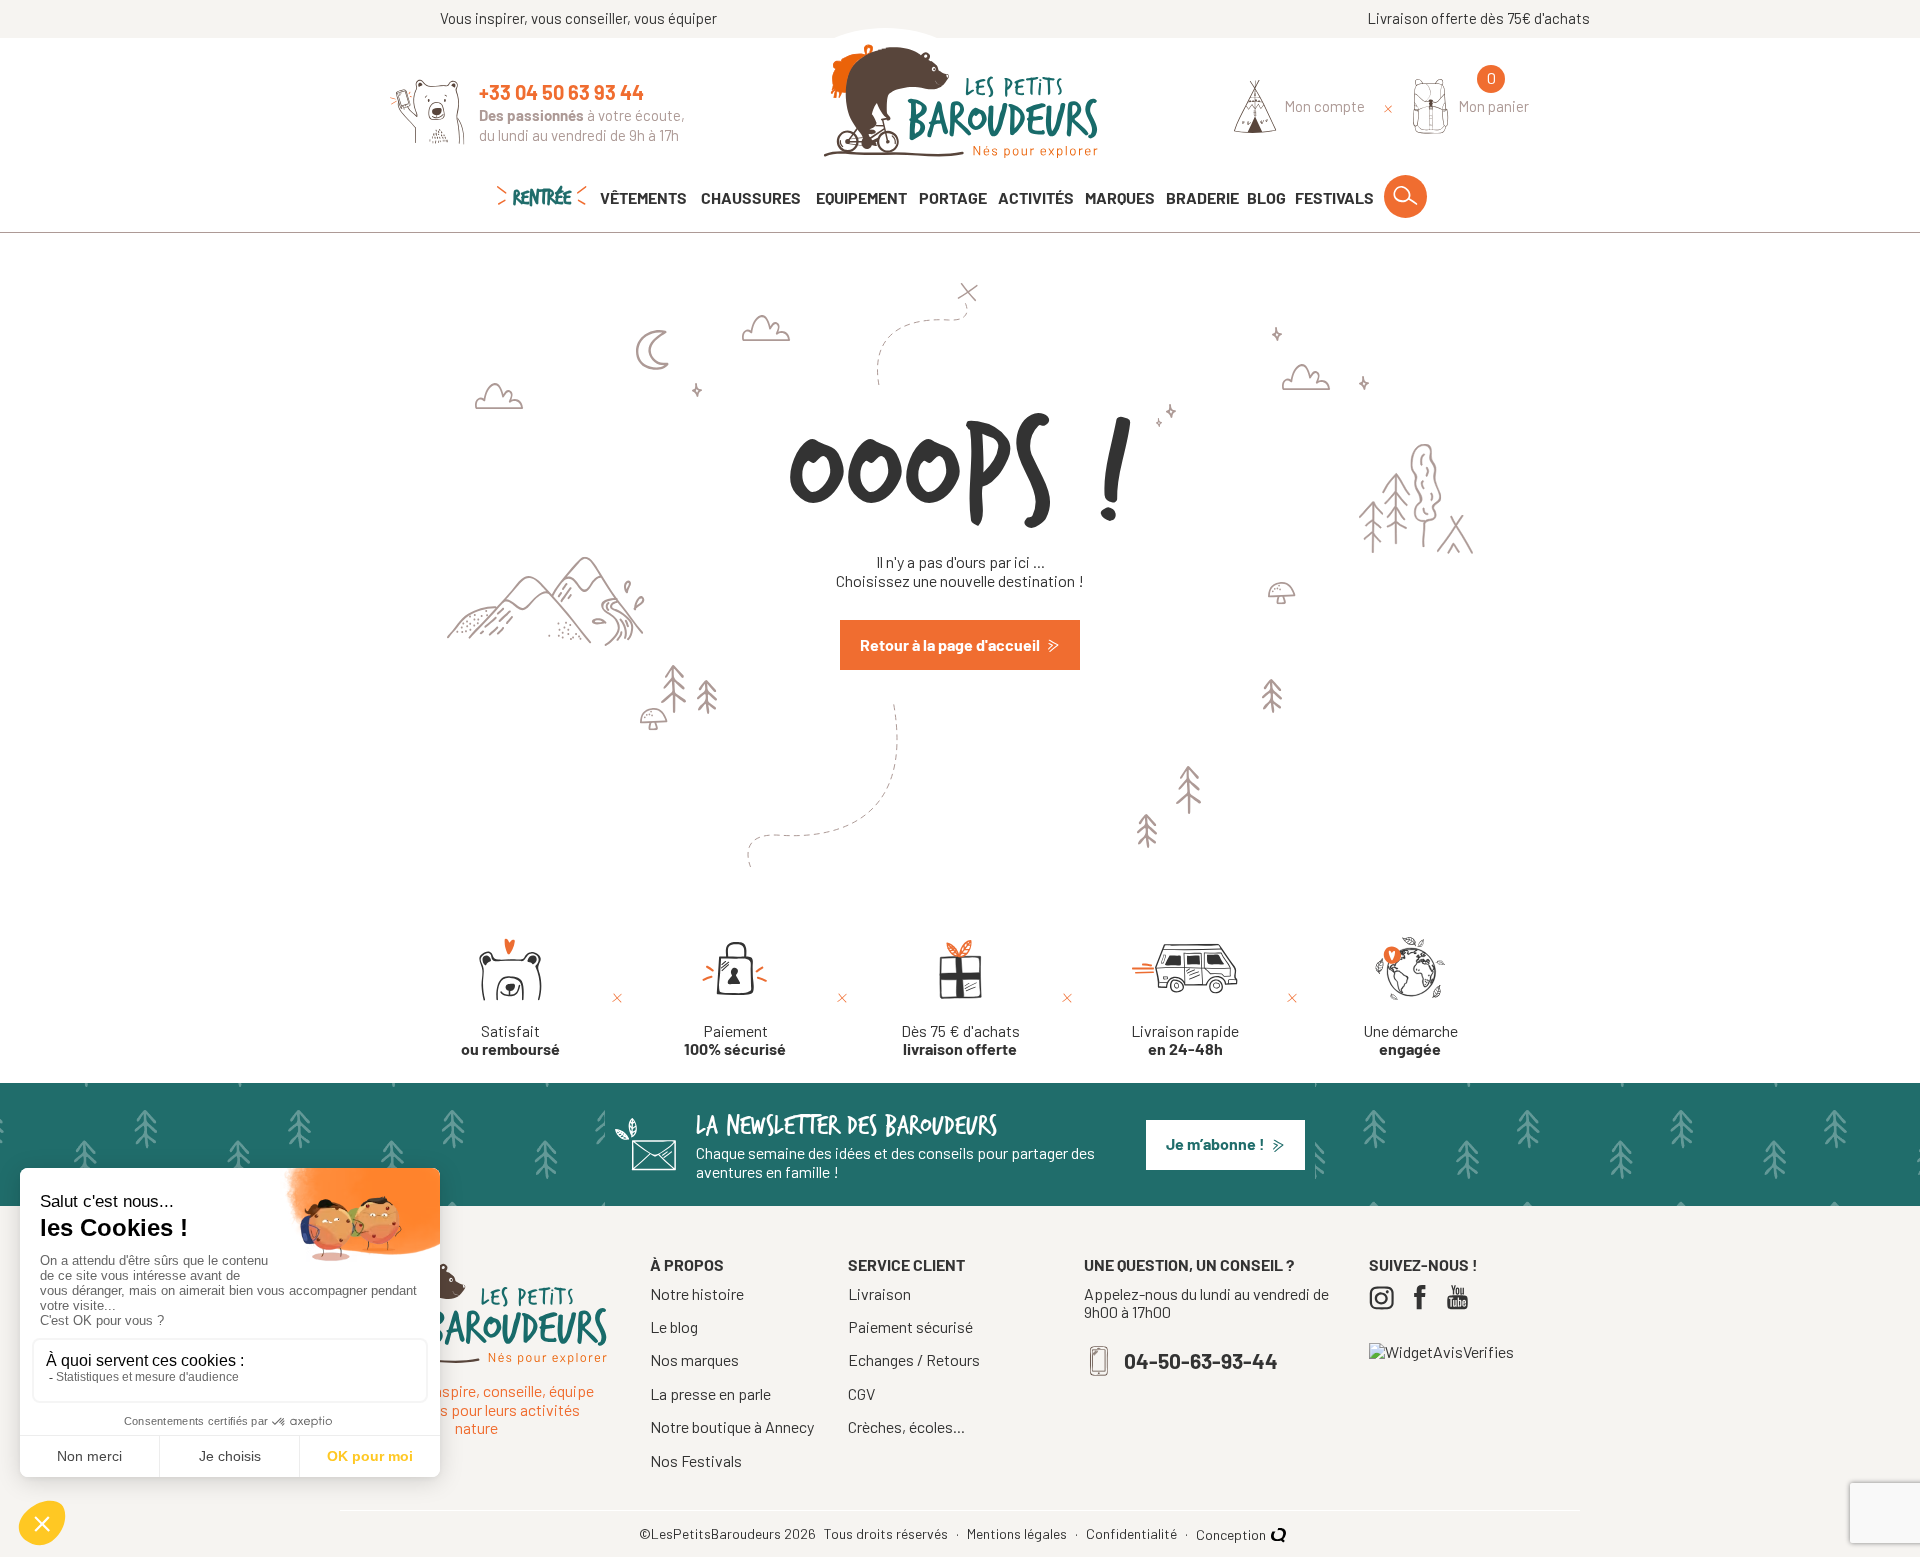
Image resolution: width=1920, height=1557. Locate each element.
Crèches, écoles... (906, 1427)
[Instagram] (1386, 1297)
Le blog (674, 1326)
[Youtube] (1462, 1297)
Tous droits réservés (887, 1534)
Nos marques (694, 1359)
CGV (861, 1394)
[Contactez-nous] (427, 112)
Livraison (879, 1294)
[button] (1225, 1145)
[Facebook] (1424, 1297)
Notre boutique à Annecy (732, 1426)
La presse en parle (710, 1393)
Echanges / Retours (914, 1360)
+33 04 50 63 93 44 (561, 92)
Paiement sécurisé (910, 1327)
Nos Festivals (696, 1460)
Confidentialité (1133, 1534)
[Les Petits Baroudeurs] (960, 101)
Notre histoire (697, 1293)
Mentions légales (1018, 1534)
